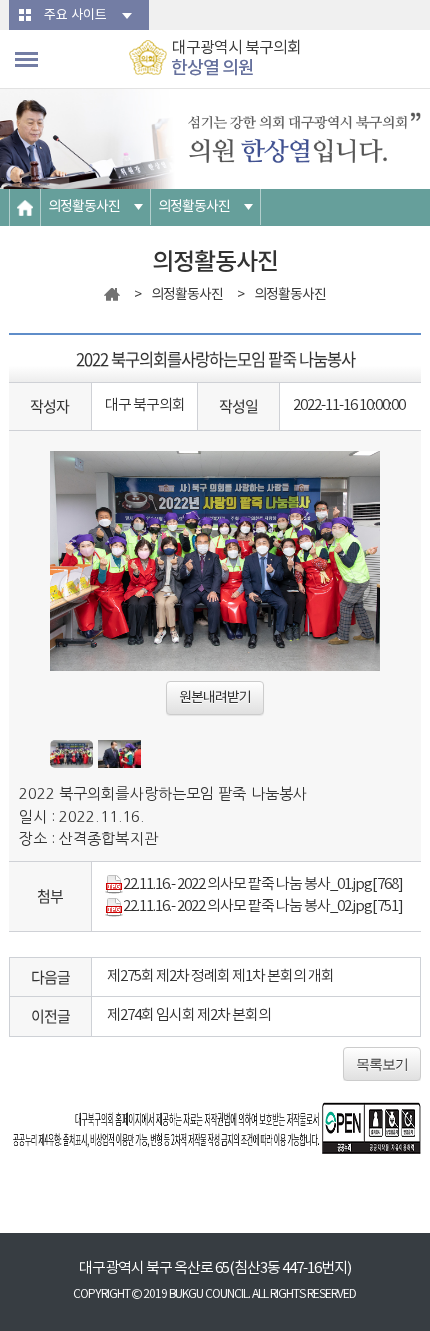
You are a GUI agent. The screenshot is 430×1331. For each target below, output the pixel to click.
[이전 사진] (75, 587)
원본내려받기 (215, 698)
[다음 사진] (354, 587)
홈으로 (25, 207)
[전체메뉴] (26, 59)
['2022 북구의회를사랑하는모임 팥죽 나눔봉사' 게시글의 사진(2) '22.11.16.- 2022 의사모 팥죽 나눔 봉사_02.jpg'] (119, 754)
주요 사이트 (75, 15)
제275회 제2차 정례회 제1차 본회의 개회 (220, 976)
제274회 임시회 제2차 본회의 (189, 1015)
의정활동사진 (84, 207)
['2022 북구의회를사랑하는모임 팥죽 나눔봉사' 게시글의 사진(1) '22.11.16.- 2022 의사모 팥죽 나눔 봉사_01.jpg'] (71, 754)
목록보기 (382, 1064)
